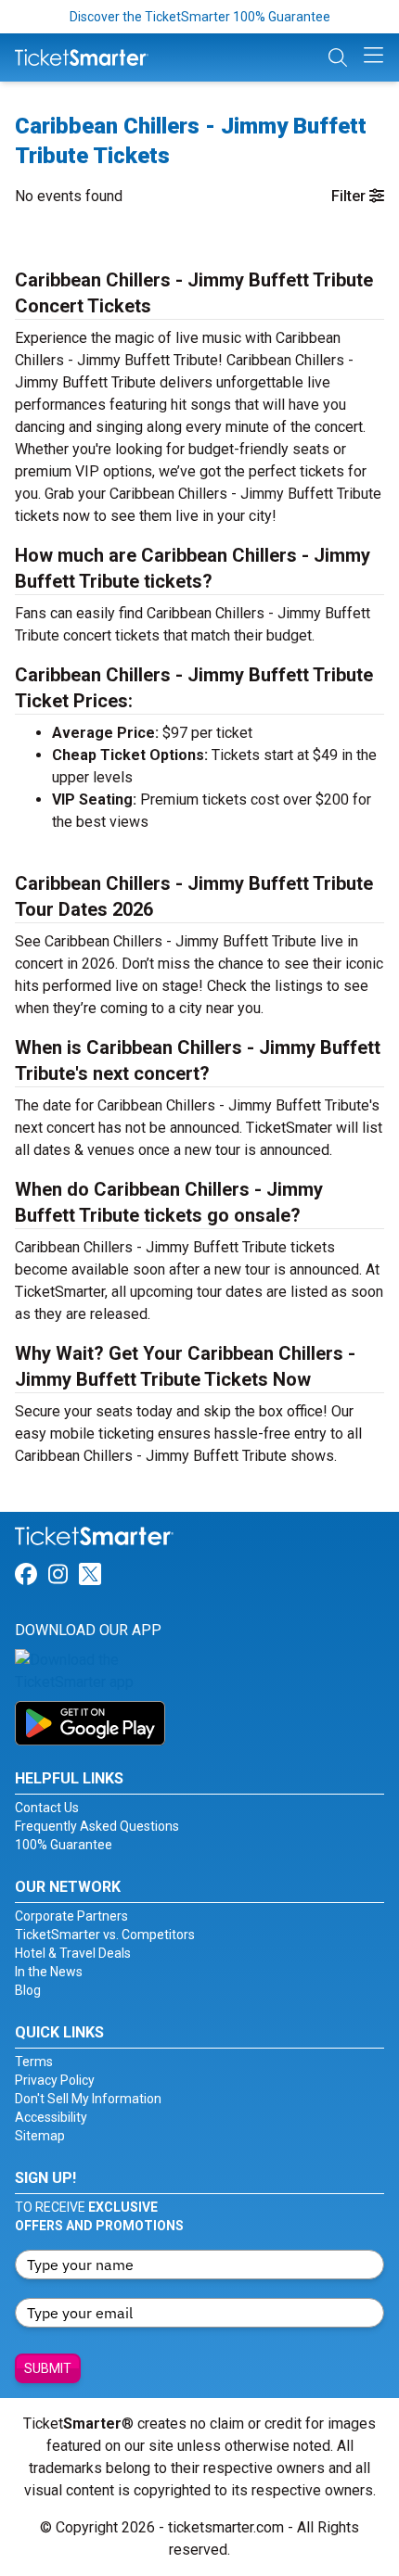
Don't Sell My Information (88, 2099)
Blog (28, 1990)
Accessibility (51, 2117)
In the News (49, 1972)
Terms (34, 2062)
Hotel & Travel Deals (73, 1953)
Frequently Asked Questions (97, 1826)
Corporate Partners (71, 1916)
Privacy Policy (55, 2080)
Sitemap (40, 2136)
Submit (48, 2368)
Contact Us (47, 1808)
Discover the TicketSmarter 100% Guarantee (200, 17)
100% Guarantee (64, 1845)
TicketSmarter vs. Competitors (105, 1935)
